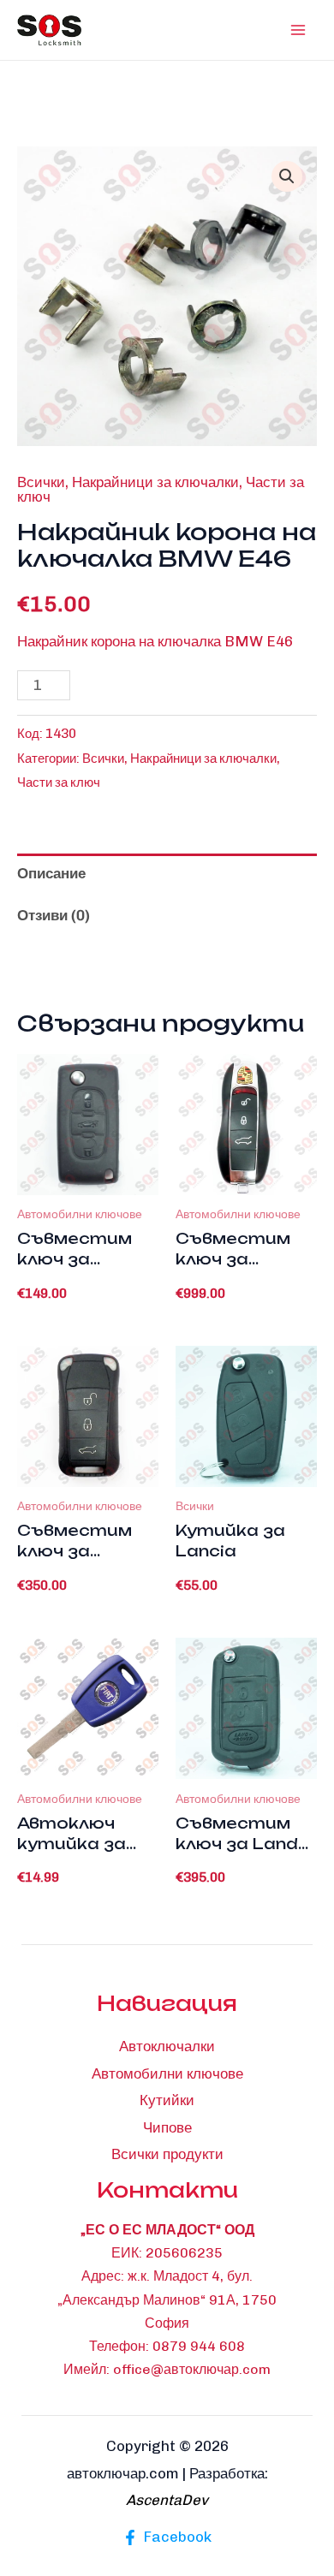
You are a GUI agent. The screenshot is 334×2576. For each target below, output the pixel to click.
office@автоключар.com (192, 2369)
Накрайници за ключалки (155, 482)
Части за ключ (59, 782)
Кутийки (167, 2100)
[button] (287, 176)
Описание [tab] (51, 873)
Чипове (167, 2127)
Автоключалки (167, 2046)
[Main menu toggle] (298, 30)
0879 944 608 (199, 2346)
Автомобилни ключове (167, 2073)
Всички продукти (167, 2154)
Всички (41, 482)
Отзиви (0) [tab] (54, 915)
